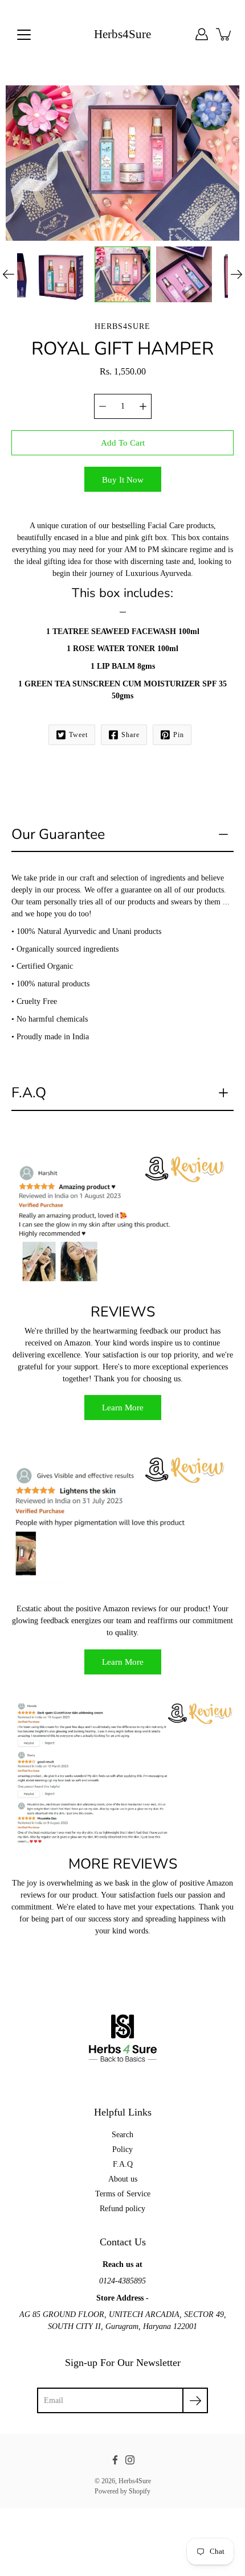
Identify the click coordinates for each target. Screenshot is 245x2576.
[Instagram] (130, 2460)
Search (122, 2135)
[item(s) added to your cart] (224, 34)
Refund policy (122, 2209)
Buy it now (123, 480)
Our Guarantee (58, 834)
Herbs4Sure (122, 34)
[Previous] (9, 274)
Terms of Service (123, 2194)
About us (123, 2179)
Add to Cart (123, 443)
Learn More (123, 1407)
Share (130, 735)
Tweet (78, 735)
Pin (179, 735)
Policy (122, 2149)
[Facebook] (115, 2460)
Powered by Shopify (122, 2491)
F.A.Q (29, 1093)
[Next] (236, 274)
